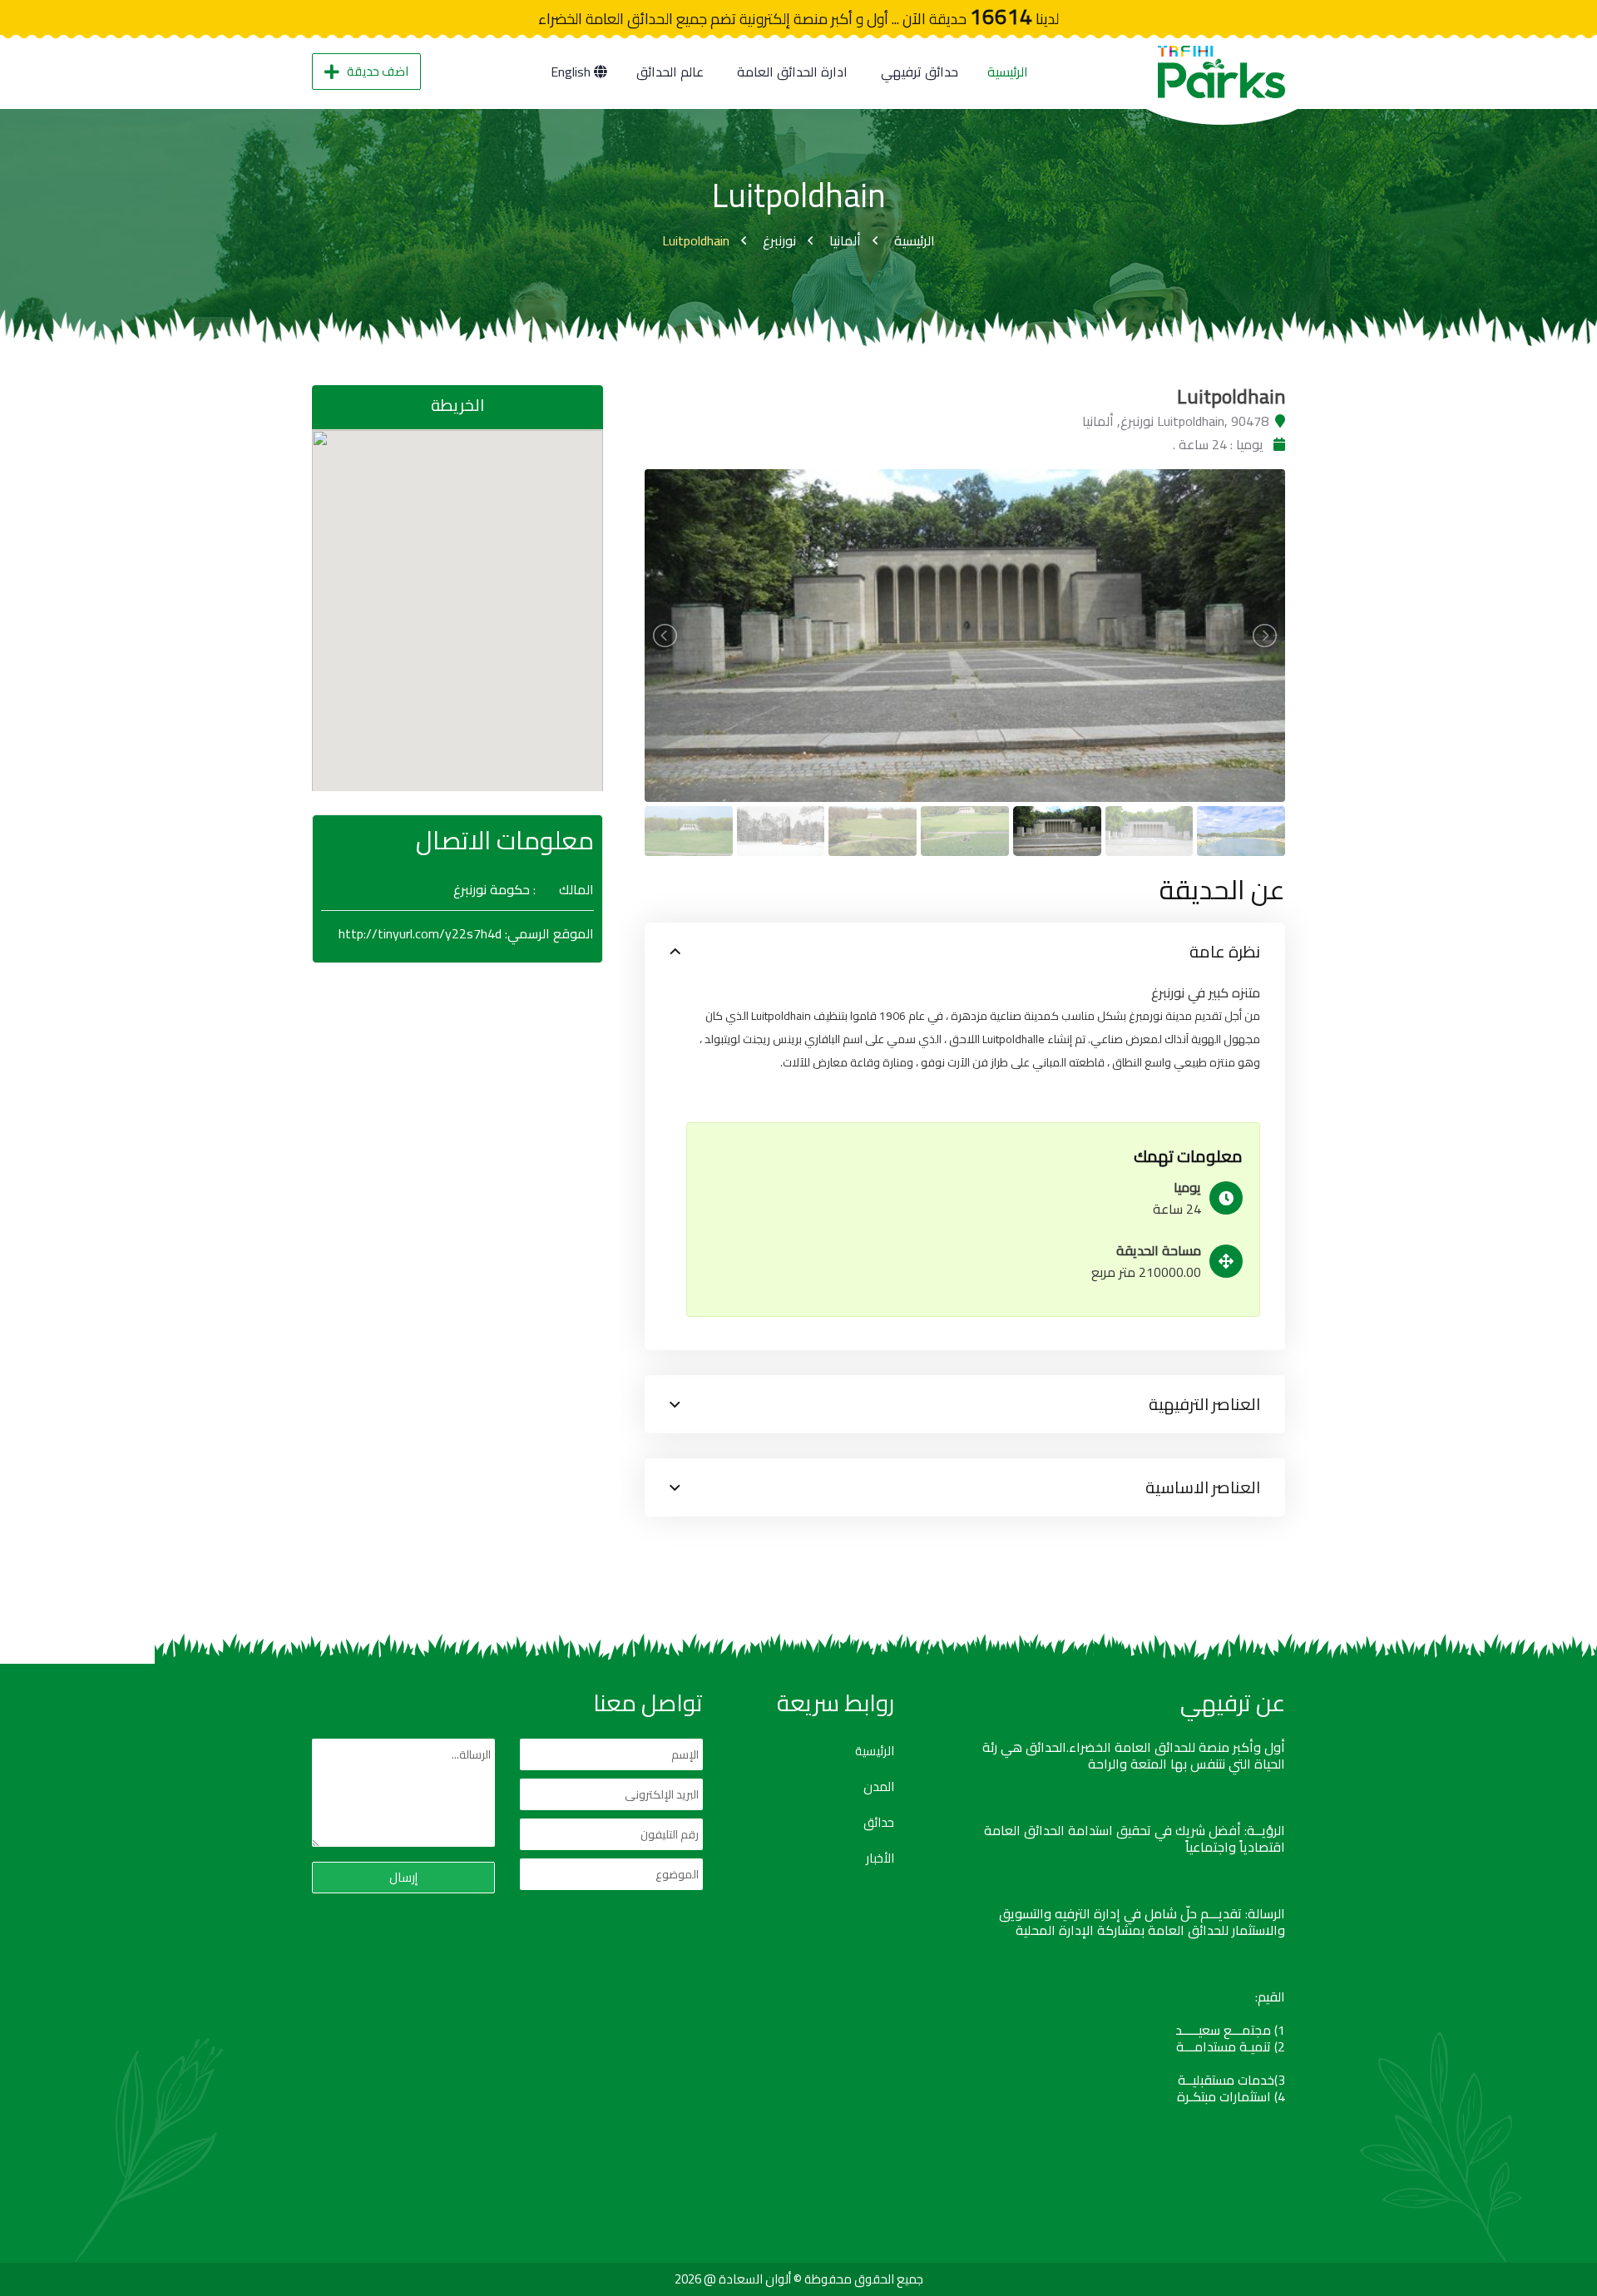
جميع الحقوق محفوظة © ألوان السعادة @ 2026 (799, 2279)
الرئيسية (1008, 72)
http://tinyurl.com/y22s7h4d (420, 933)
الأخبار (880, 1858)
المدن (879, 1787)
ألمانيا (845, 240)
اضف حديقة (378, 71)
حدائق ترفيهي (920, 72)
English (572, 72)
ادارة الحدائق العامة (792, 72)
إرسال (403, 1877)
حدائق (879, 1823)
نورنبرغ (779, 240)
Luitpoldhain (696, 240)
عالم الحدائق (670, 72)
